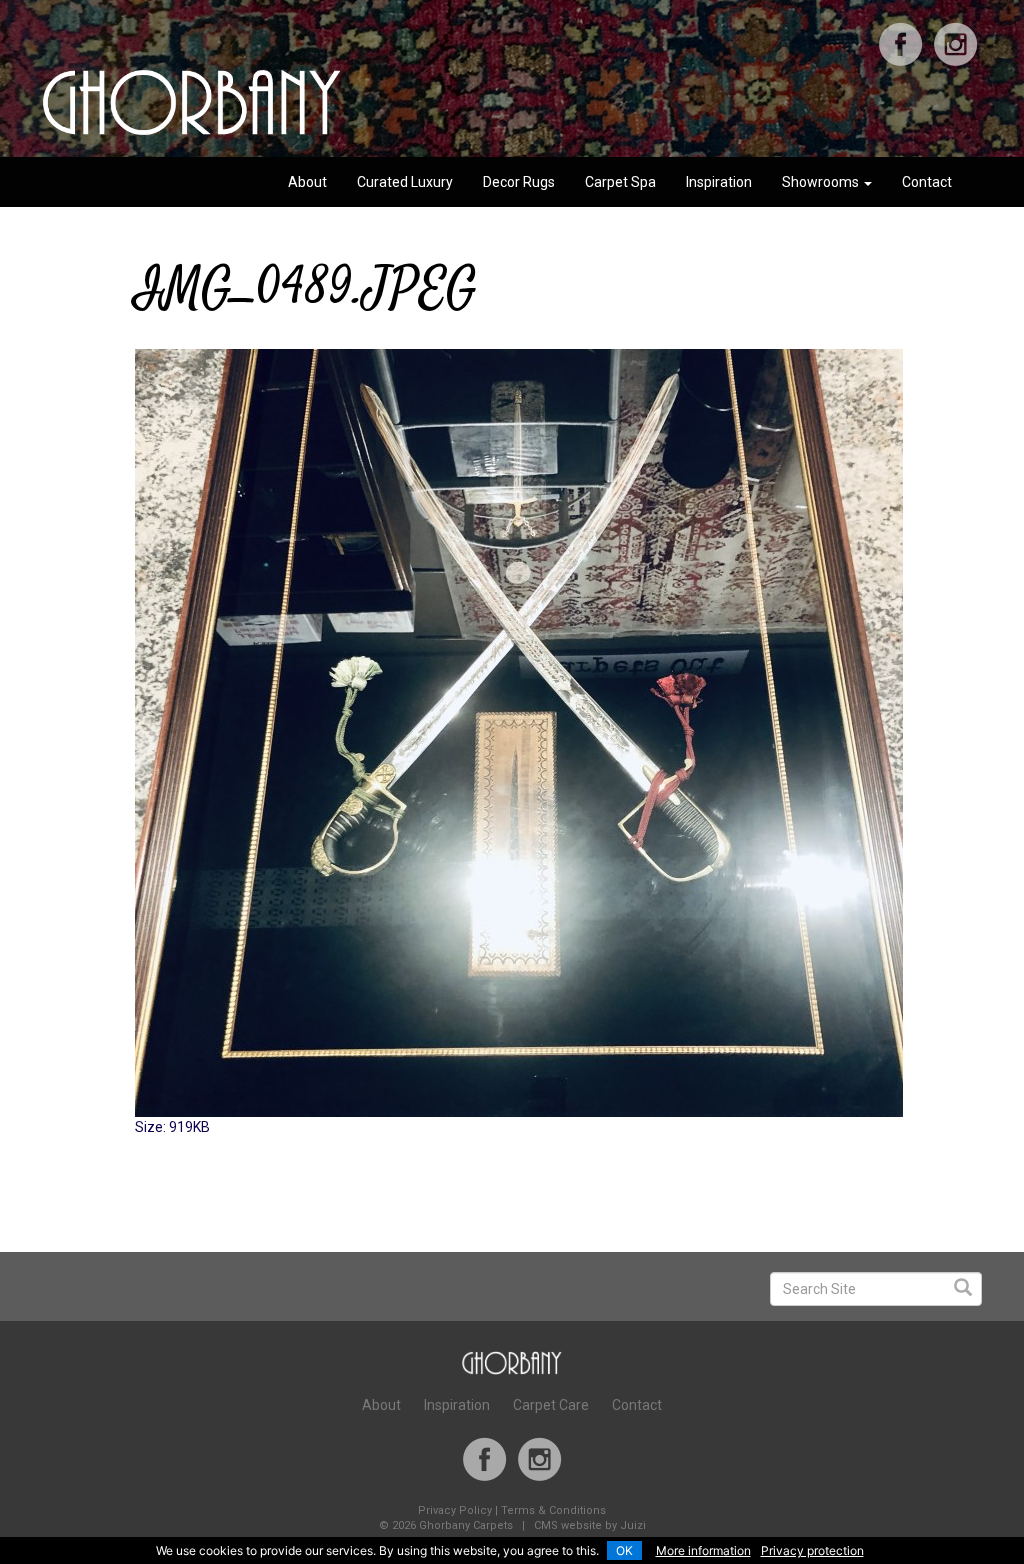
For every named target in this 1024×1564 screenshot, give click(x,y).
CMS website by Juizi (590, 1525)
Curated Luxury (405, 182)
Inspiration (719, 182)
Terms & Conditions (553, 1510)
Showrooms (822, 182)
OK (624, 1550)
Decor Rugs (519, 182)
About (307, 182)
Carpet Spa (620, 182)
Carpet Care (551, 1405)
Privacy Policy (455, 1510)
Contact (927, 182)
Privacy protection (812, 1550)
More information (703, 1550)
